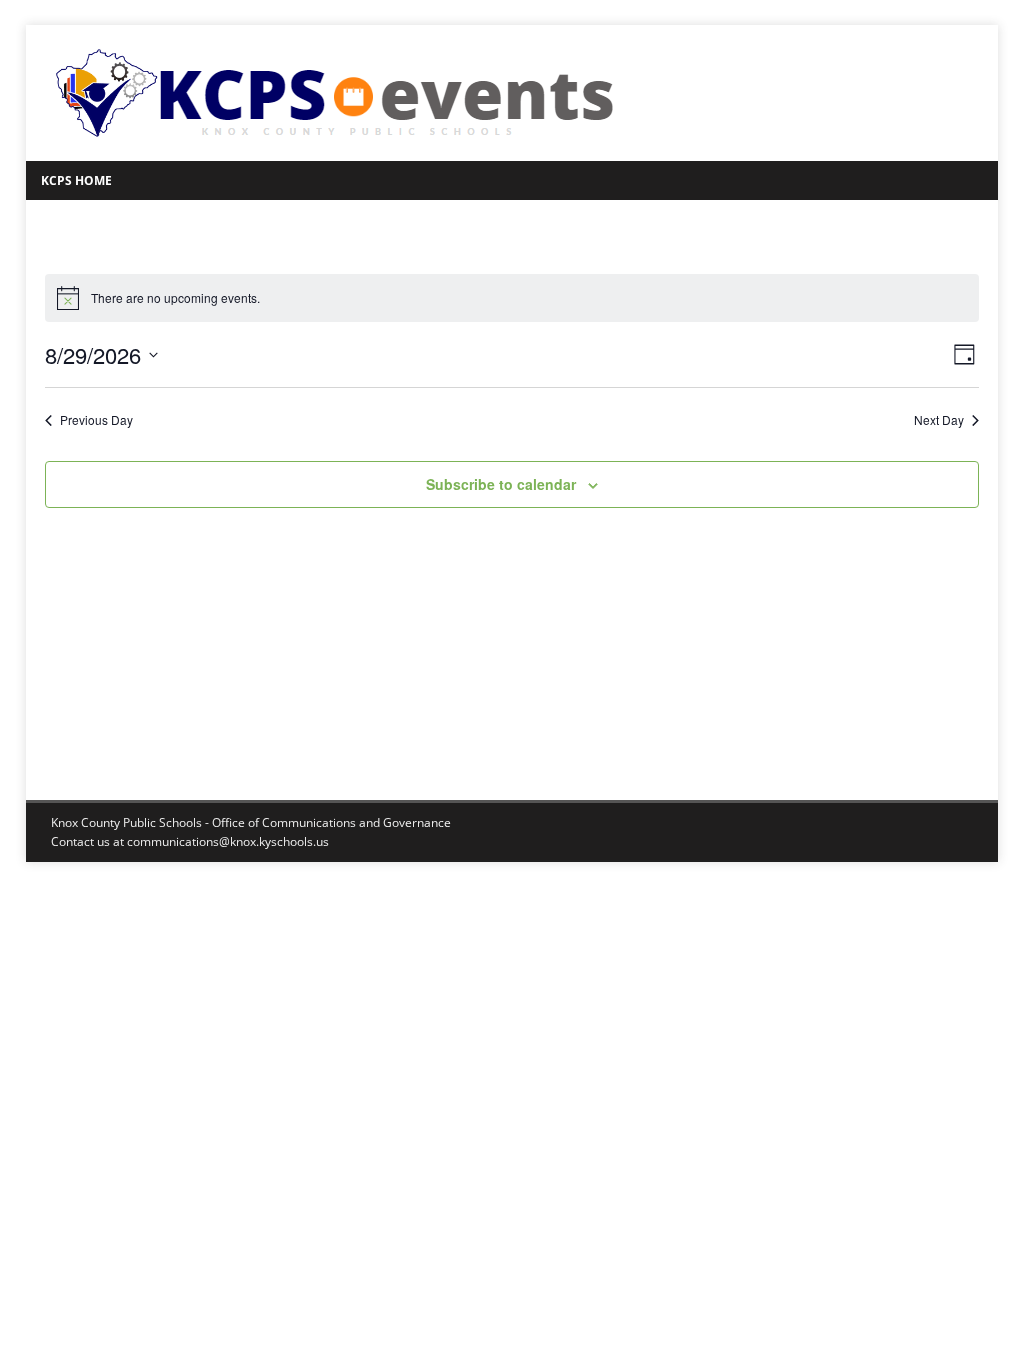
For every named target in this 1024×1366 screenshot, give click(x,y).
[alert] (512, 298)
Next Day (939, 420)
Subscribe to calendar (501, 484)
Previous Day (96, 420)
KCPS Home (76, 180)
